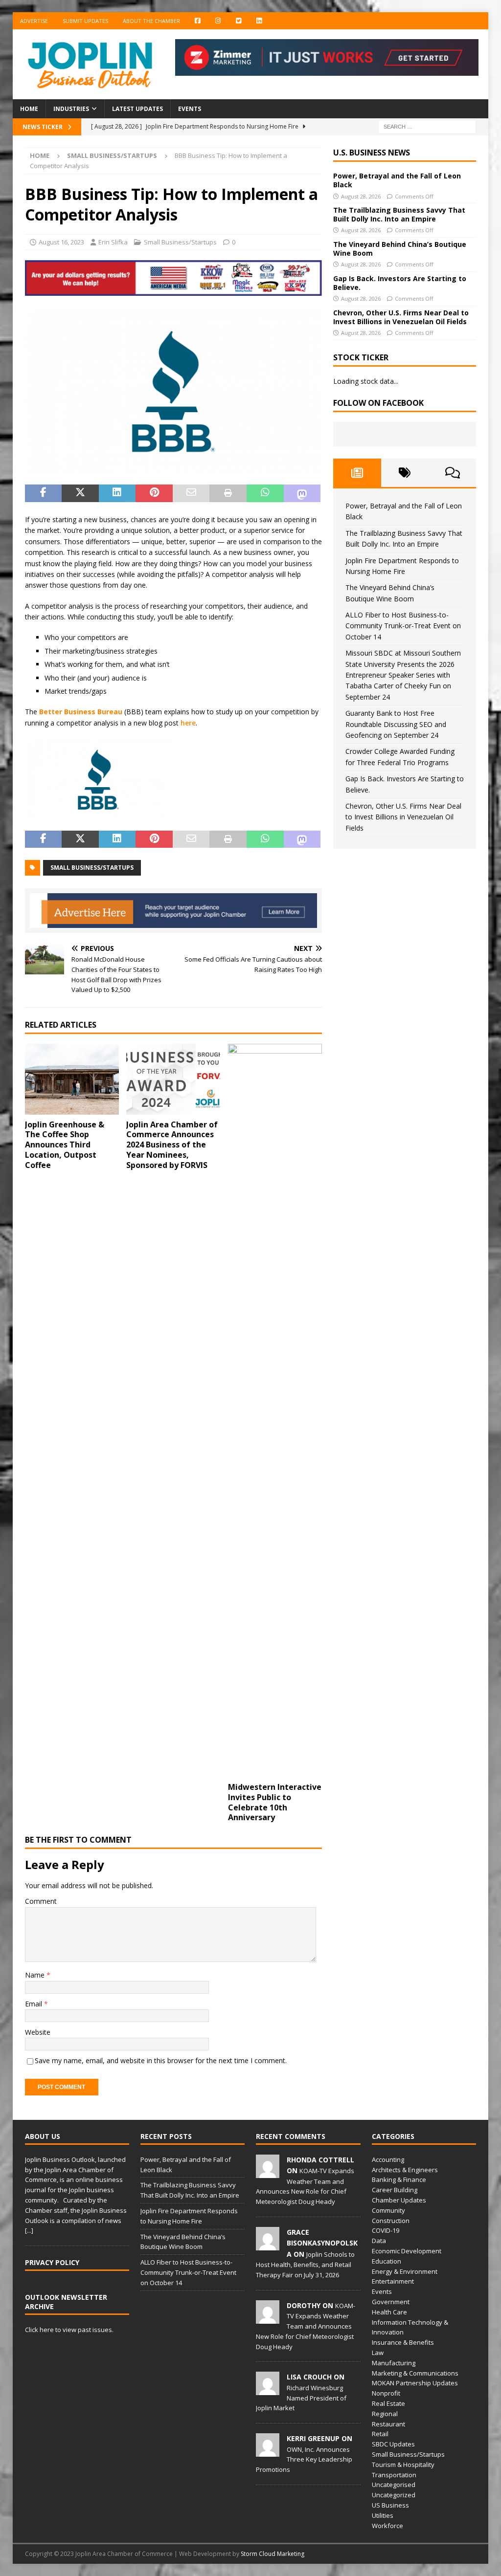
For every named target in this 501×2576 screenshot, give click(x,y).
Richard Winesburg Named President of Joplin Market (301, 2398)
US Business (390, 2505)
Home (29, 109)
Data (379, 2241)
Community (388, 2210)
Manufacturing (394, 2363)
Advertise (34, 21)
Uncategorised (394, 2485)
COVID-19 (386, 2230)
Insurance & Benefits (403, 2342)
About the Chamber (151, 21)
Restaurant (388, 2424)
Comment (41, 1901)
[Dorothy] (268, 2318)
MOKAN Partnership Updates (415, 2383)
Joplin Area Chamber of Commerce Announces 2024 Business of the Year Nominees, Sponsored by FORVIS (172, 1145)
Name (36, 1975)
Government (391, 2302)
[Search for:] (427, 126)
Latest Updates (137, 109)
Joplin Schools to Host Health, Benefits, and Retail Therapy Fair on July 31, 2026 (305, 2265)
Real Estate (388, 2403)
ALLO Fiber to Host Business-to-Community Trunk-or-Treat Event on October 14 (403, 626)
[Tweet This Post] (80, 493)
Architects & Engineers (405, 2170)
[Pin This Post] (154, 493)
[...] (29, 2230)
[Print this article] (228, 493)
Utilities (383, 2515)
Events (190, 109)
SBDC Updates (393, 2444)
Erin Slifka (113, 242)
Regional (385, 2414)
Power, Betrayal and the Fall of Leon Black (397, 180)
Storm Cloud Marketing (273, 2554)
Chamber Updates (399, 2200)
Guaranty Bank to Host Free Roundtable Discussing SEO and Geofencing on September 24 (396, 724)
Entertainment (393, 2281)
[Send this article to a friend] (191, 493)
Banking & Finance (399, 2180)
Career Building (395, 2190)
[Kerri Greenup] (268, 2451)
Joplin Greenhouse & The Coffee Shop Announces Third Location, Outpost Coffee (65, 1145)
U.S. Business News (372, 153)
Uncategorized (394, 2495)
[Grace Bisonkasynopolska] (268, 2245)
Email (34, 2004)
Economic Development (407, 2251)
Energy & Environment (405, 2271)
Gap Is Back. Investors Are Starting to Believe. (400, 283)
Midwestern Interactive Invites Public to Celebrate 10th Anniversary (275, 1802)
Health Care (389, 2312)
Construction (391, 2221)
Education (387, 2261)
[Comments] (452, 473)
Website (38, 2032)
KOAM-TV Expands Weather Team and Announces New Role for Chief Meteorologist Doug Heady (306, 2326)
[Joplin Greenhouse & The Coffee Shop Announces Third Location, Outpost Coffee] (72, 1079)
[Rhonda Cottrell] (268, 2173)
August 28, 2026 (361, 196)
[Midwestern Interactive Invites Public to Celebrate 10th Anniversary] (275, 1410)
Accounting (388, 2159)
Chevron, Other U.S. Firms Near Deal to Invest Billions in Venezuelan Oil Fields (401, 317)
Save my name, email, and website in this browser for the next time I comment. (161, 2060)
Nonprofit (386, 2393)
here (188, 723)
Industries (71, 109)
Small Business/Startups (180, 242)
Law (378, 2353)
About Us (43, 2136)
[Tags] (405, 473)
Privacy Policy (52, 2262)
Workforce (387, 2526)
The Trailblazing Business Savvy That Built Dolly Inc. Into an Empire (399, 214)
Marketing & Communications (415, 2373)
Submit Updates (85, 21)
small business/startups (92, 868)
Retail (380, 2434)
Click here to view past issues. (69, 2330)
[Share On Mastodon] (302, 493)
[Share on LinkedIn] (117, 493)
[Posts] (357, 473)
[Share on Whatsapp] (265, 493)
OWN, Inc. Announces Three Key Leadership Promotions (304, 2460)
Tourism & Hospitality (403, 2465)
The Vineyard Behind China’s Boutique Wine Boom (400, 249)
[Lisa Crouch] (268, 2390)
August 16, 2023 (61, 242)
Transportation (394, 2475)
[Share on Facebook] (44, 493)
